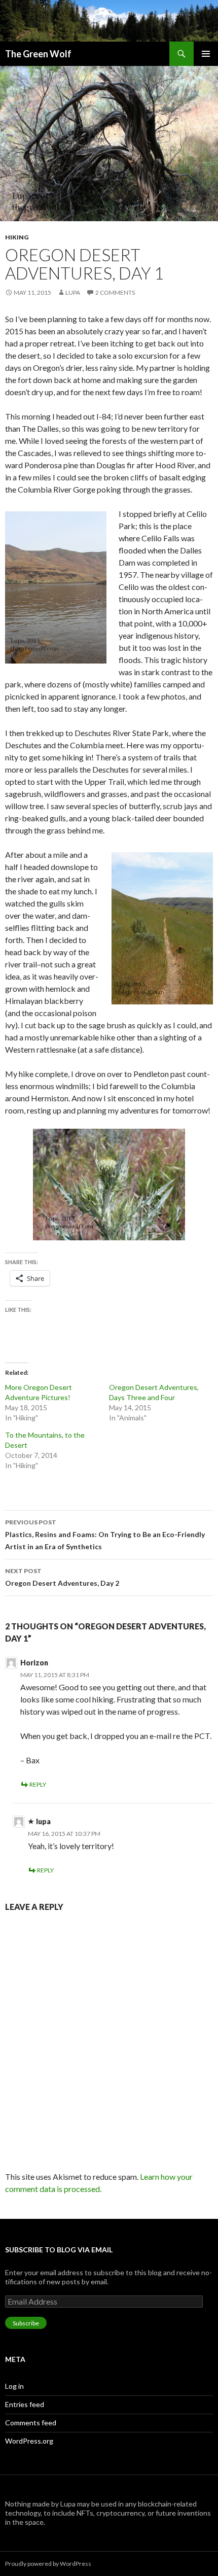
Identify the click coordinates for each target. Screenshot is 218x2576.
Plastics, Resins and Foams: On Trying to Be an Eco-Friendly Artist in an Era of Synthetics (105, 1535)
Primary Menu (206, 54)
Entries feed (25, 2404)
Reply (38, 1784)
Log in (14, 2386)
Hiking (17, 237)
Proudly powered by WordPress (48, 2564)
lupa (73, 292)
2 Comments (115, 292)
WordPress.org (29, 2441)
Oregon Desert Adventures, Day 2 (62, 1577)
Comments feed (31, 2423)
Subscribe (26, 2323)
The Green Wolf (38, 54)
